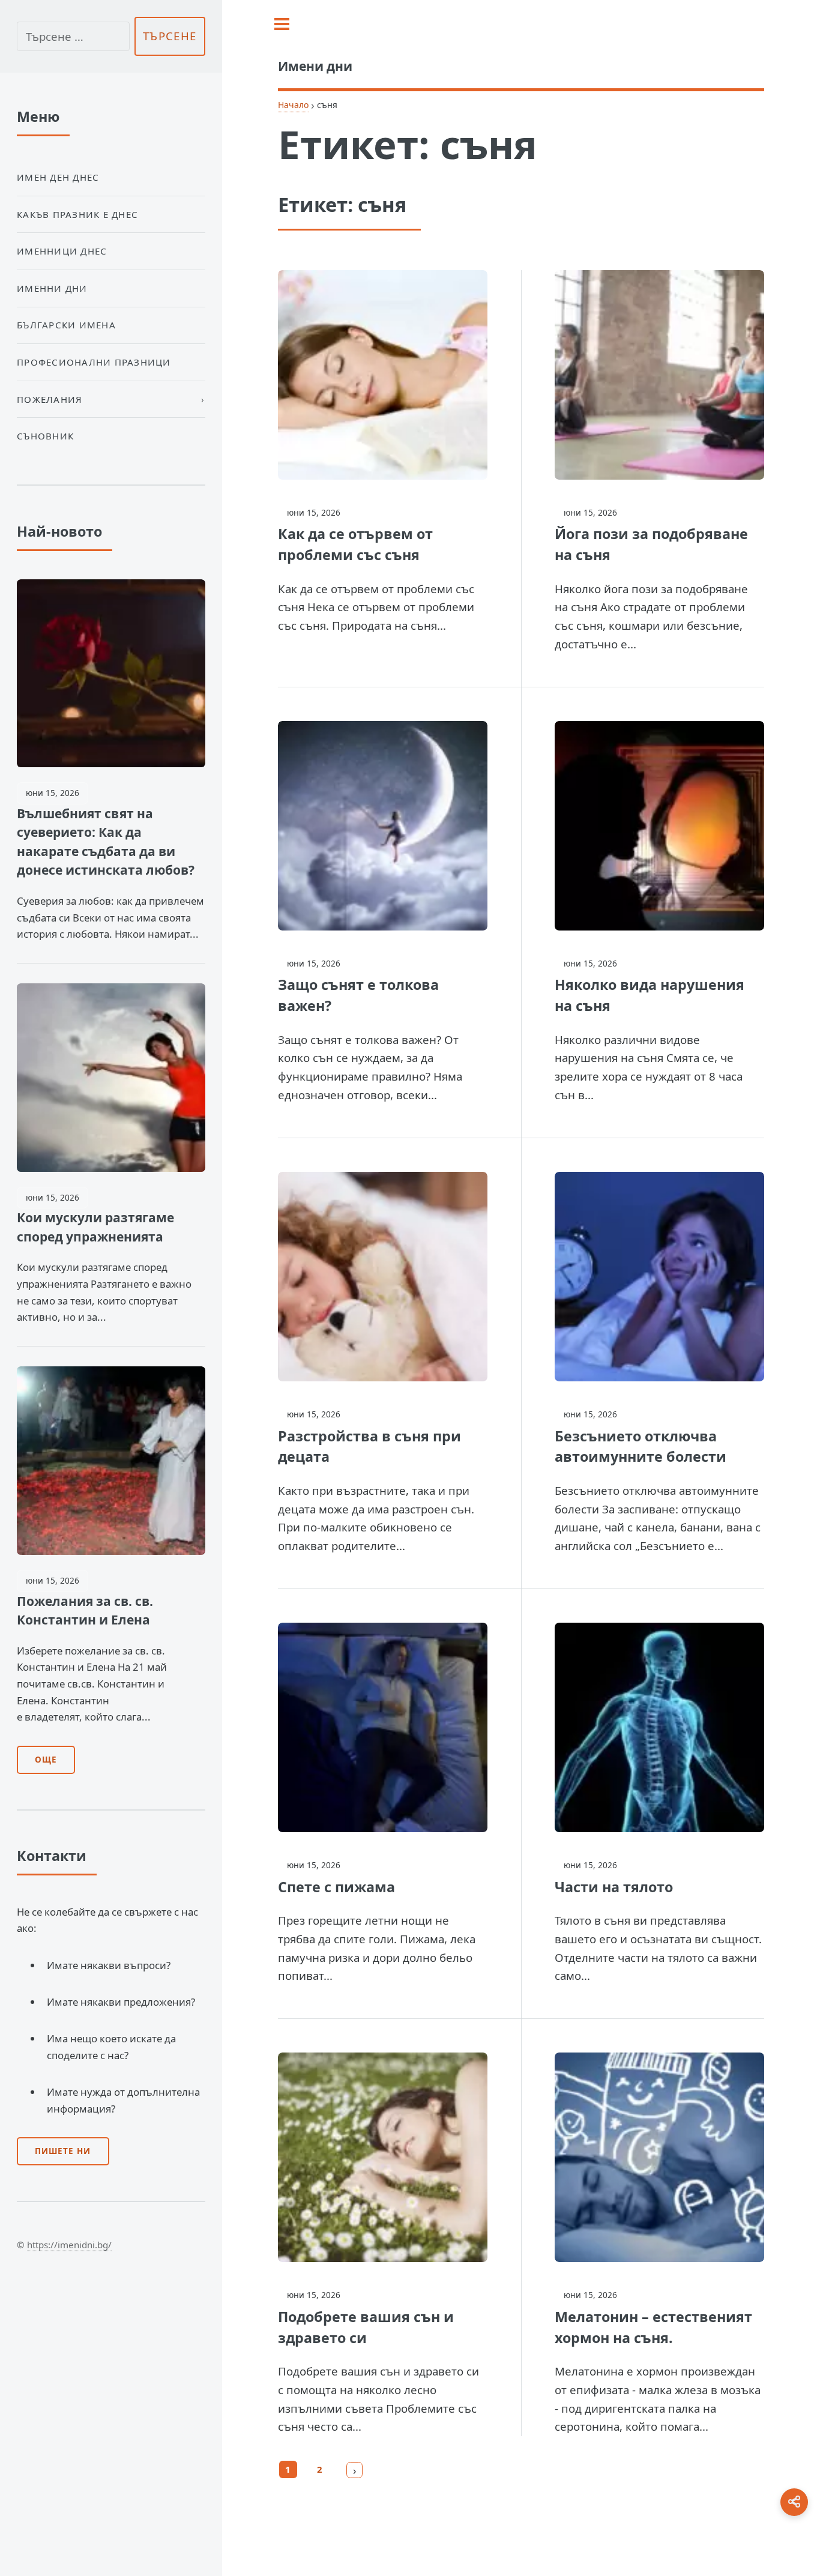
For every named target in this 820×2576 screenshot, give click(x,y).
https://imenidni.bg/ (69, 2245)
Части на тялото (614, 1887)
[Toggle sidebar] (282, 24)
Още (46, 1760)
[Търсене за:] (73, 36)
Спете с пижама (336, 1887)
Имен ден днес (58, 177)
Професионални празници (94, 362)
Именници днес (62, 251)
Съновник (45, 436)
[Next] (355, 2470)
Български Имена (66, 325)
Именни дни (52, 288)
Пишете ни (63, 2151)
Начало (293, 105)
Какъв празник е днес (77, 214)
